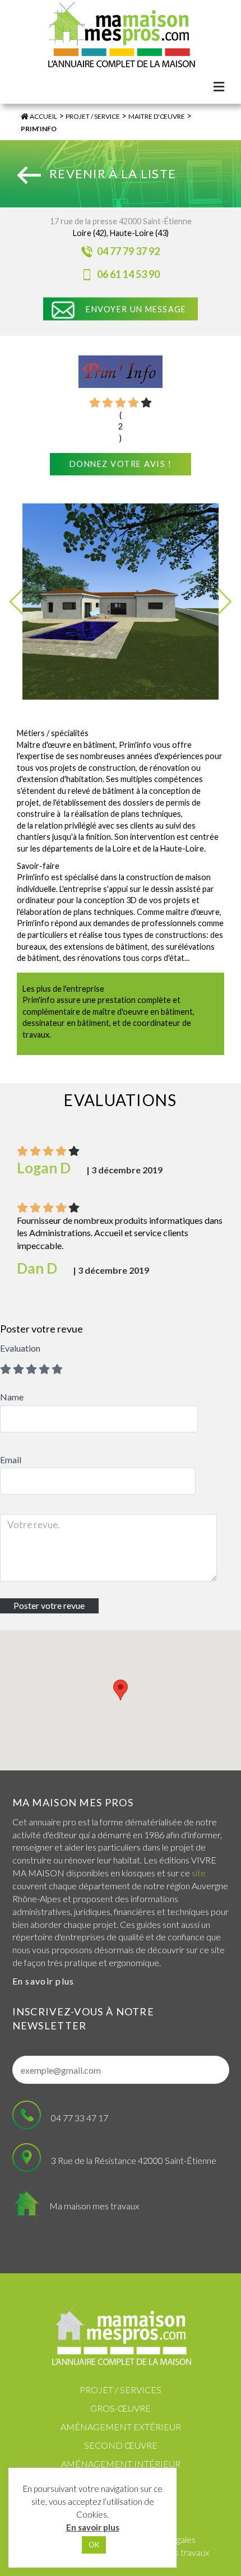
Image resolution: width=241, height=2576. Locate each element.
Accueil (43, 116)
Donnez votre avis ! (121, 464)
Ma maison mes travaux (94, 2206)
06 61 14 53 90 (128, 274)
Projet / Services (121, 2390)
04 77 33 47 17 (80, 2118)
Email (11, 1460)
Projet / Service (93, 116)
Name (12, 1397)
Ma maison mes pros (73, 1802)
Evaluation (20, 1348)
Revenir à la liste (113, 174)
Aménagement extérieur (121, 2427)
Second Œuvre (121, 2445)
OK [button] (94, 2545)
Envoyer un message (136, 309)
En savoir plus (43, 1981)
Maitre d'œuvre (157, 116)
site (199, 1873)
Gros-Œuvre (121, 2408)
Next (224, 602)
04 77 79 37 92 (128, 251)
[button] (121, 1690)
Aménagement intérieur (121, 2464)
